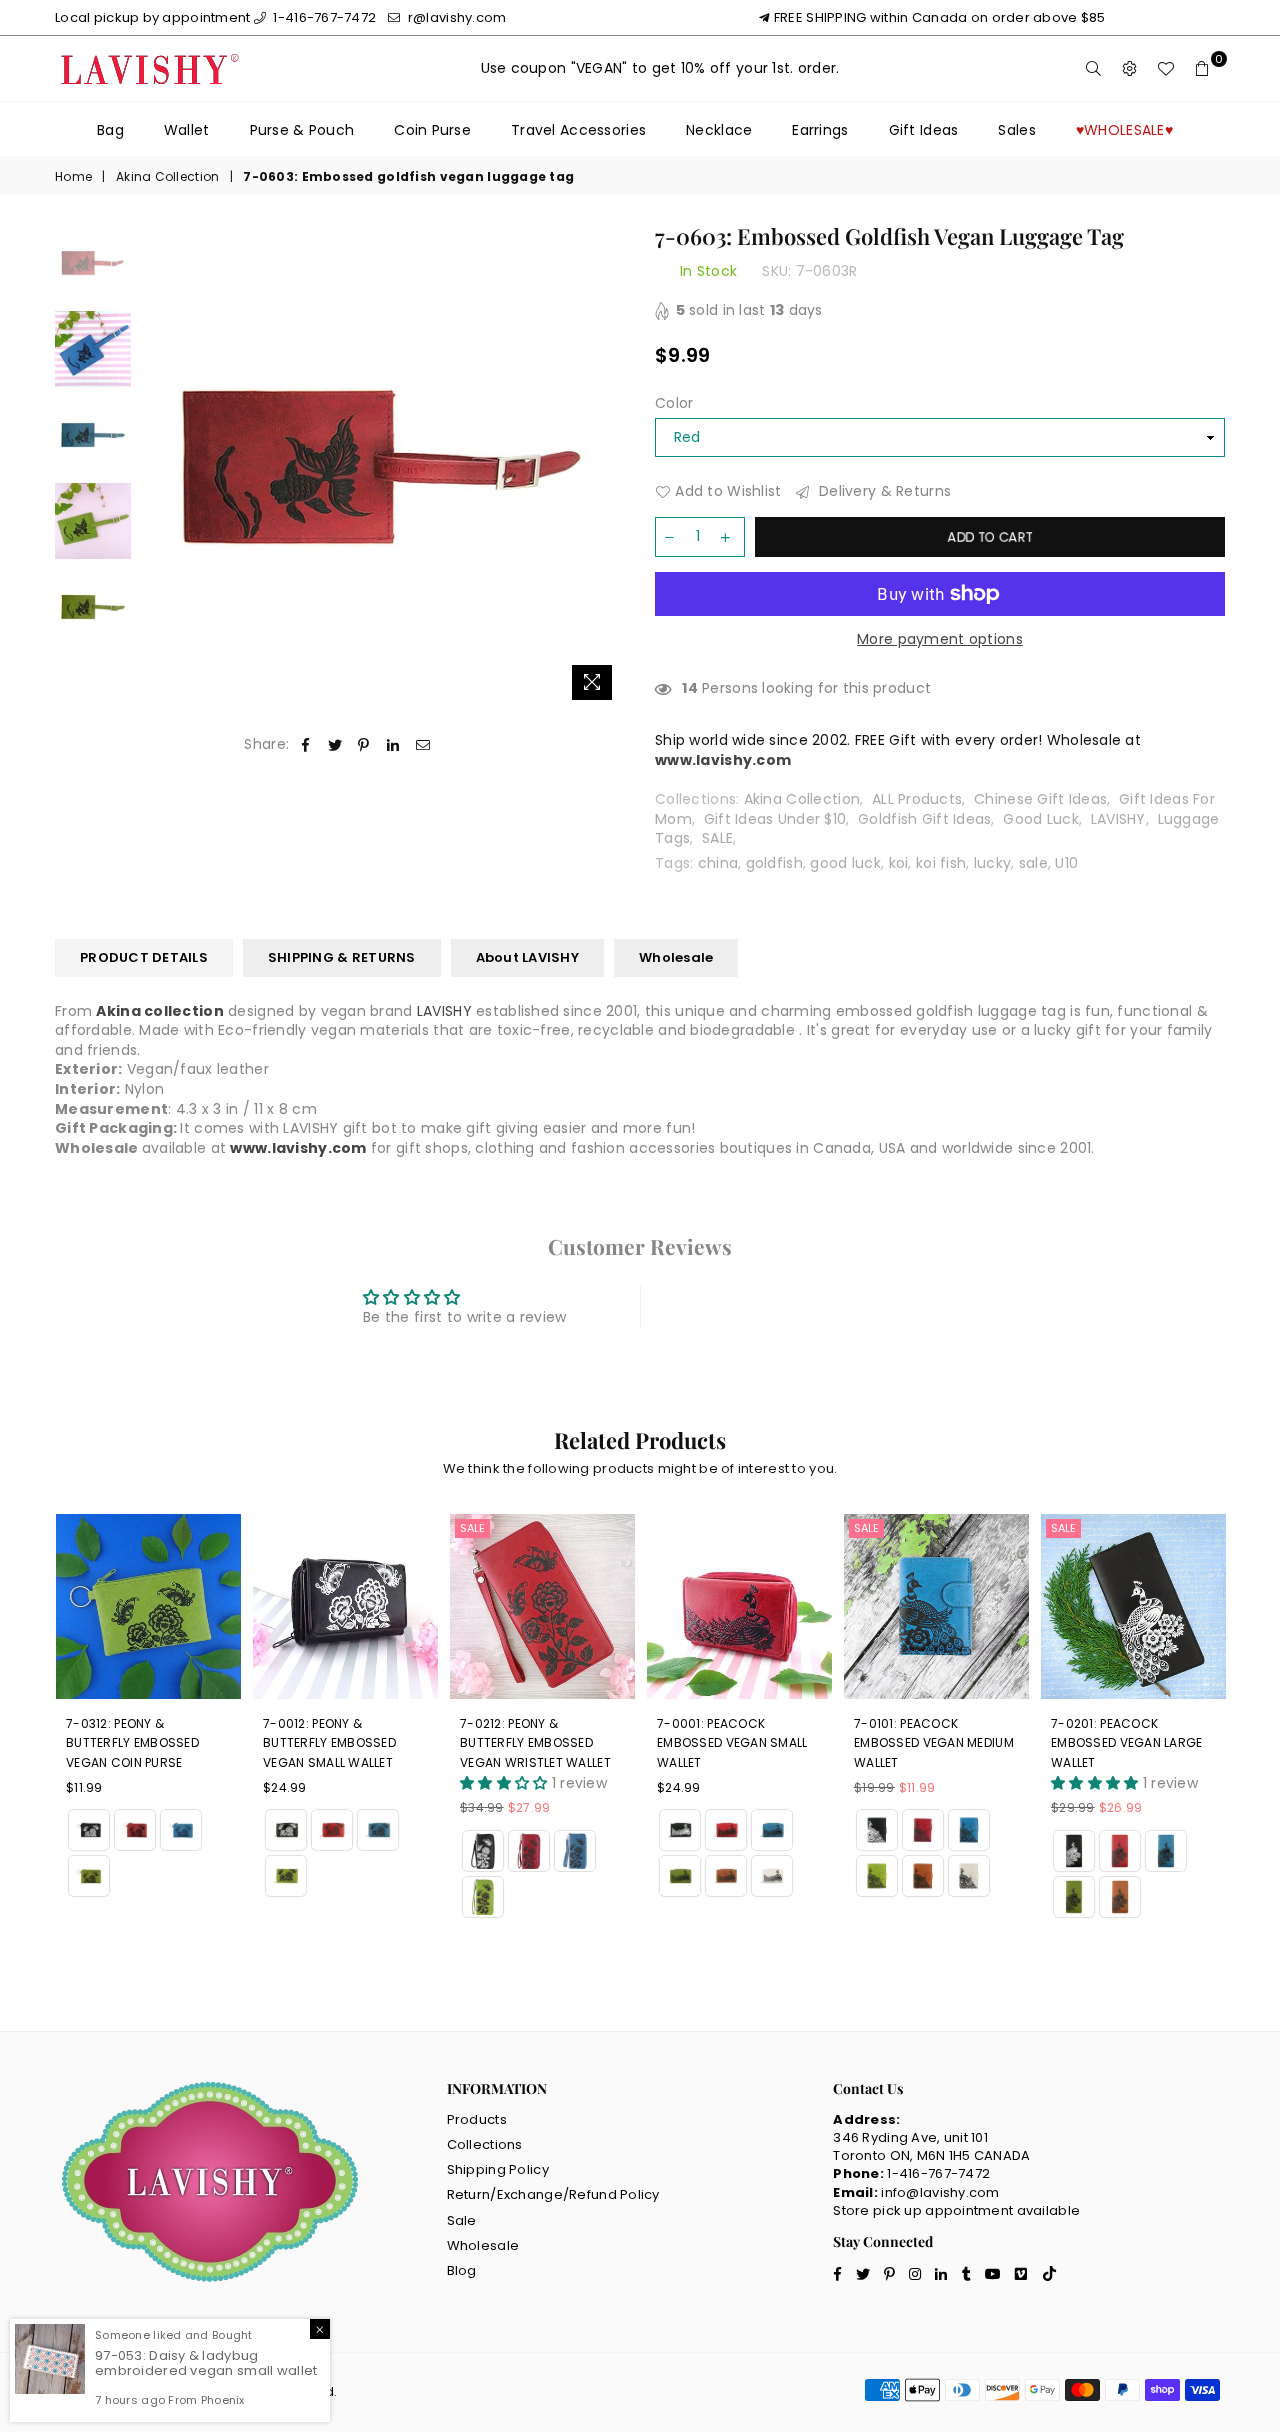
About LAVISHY (527, 957)
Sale (472, 1528)
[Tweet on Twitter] (335, 745)
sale (1033, 863)
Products (477, 2119)
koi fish (941, 863)
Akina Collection (167, 177)
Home (73, 177)
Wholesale (676, 957)
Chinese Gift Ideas (1040, 799)
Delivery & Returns (883, 491)
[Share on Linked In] (393, 745)
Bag (110, 130)
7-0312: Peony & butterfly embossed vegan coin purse (132, 1743)
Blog (462, 2270)
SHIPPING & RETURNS (342, 957)
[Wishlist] (1166, 69)
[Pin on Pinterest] (364, 745)
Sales (1016, 130)
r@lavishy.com (455, 17)
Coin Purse (432, 130)
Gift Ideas (924, 130)
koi (899, 863)
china (718, 863)
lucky (992, 863)
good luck (845, 863)
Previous (158, 467)
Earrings (820, 130)
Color (674, 403)
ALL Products (917, 799)
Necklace (719, 130)
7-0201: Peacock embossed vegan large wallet (1127, 1743)
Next (607, 467)
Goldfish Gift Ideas (924, 819)
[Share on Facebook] (305, 745)
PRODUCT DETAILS (144, 957)
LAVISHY (1118, 819)
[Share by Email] (423, 745)
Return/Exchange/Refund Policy (553, 2194)
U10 (1066, 863)
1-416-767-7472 (323, 17)
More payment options (940, 639)
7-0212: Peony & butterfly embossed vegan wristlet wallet (535, 1743)
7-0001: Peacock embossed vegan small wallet (732, 1743)
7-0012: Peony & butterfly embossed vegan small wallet (329, 1743)
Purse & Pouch (302, 130)
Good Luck (1041, 819)
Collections (485, 2144)
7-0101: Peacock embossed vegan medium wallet (934, 1743)
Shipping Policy (498, 2169)
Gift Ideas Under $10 (775, 819)
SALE (717, 838)
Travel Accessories (578, 130)
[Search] (1094, 69)
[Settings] (1130, 69)
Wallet (187, 130)
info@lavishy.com (940, 2192)
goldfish (774, 863)
